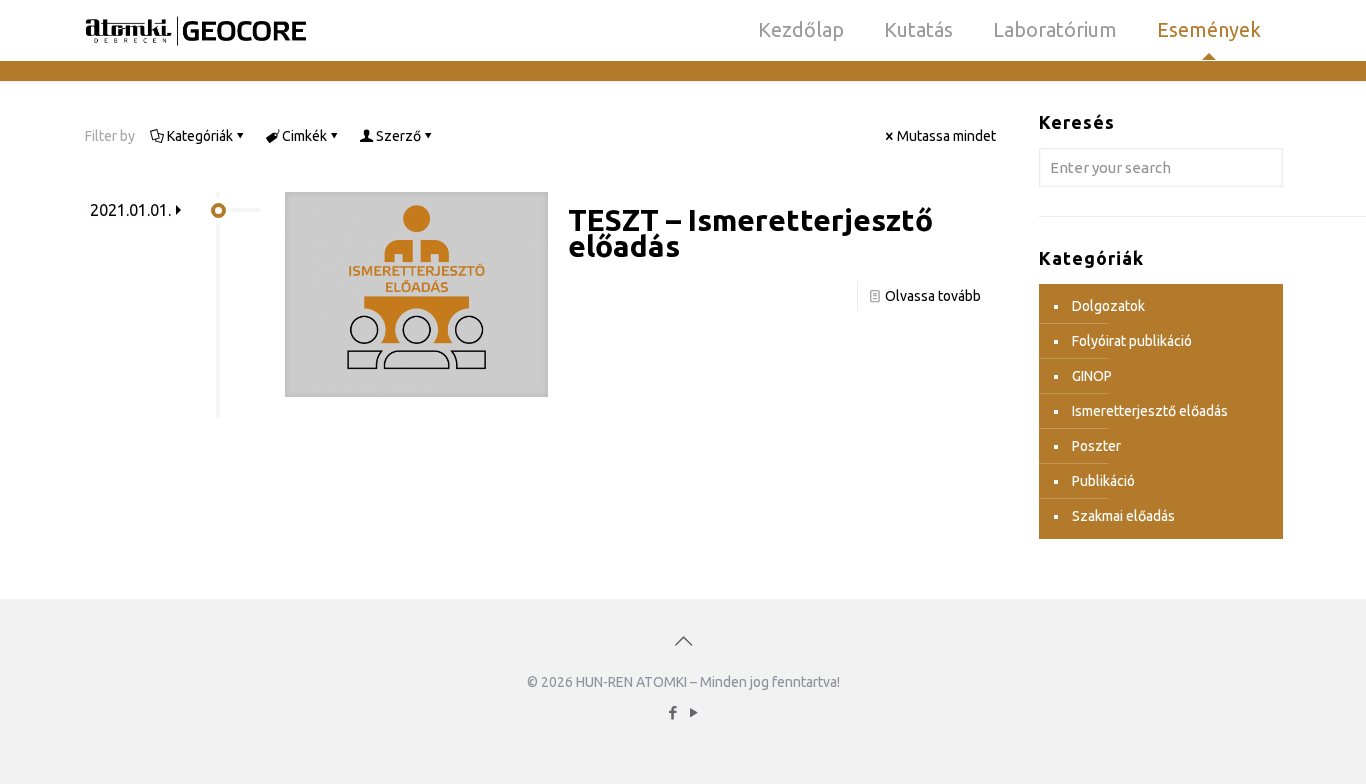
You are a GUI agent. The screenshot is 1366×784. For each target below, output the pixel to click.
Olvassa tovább (933, 296)
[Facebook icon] (672, 712)
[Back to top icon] (683, 641)
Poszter (1096, 446)
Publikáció (1103, 481)
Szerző (398, 136)
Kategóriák (200, 136)
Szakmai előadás (1123, 516)
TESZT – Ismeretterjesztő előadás (750, 233)
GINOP (1092, 376)
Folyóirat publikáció (1132, 341)
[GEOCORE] (196, 30)
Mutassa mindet (946, 136)
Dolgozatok (1108, 306)
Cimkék (304, 136)
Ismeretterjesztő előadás (1150, 411)
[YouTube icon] (693, 712)
